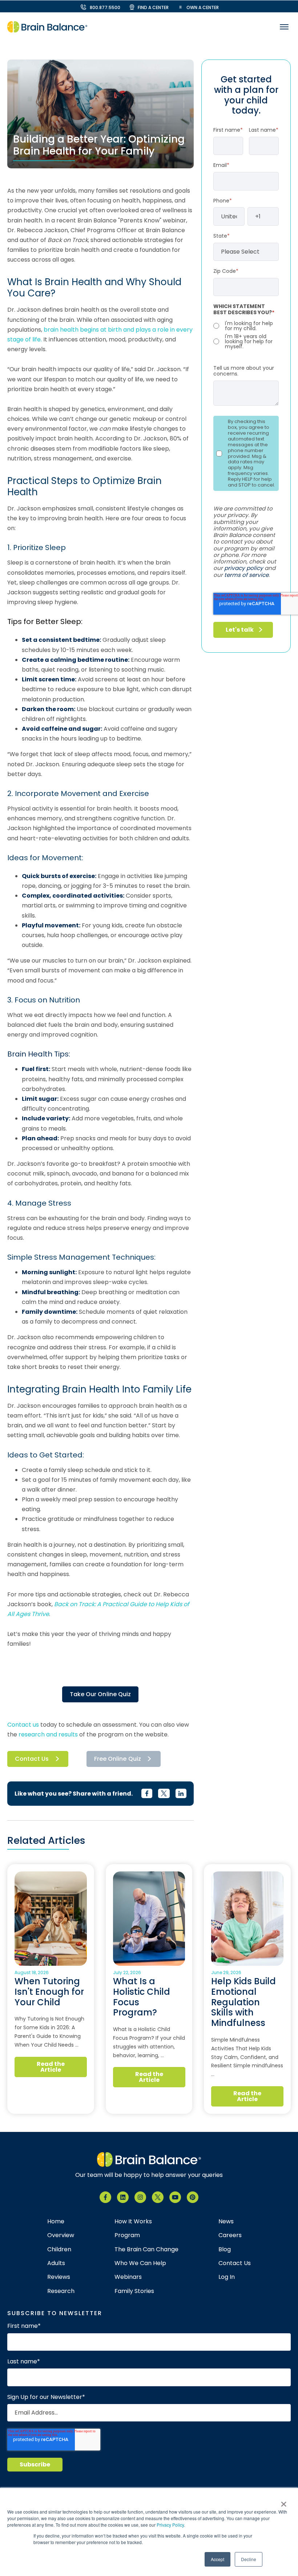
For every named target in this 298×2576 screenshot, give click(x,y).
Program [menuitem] (127, 2235)
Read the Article (51, 2067)
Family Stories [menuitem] (134, 2291)
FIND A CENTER (153, 7)
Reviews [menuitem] (59, 2277)
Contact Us (32, 1759)
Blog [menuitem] (225, 2249)
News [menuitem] (226, 2222)
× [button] (284, 2502)
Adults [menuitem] (56, 2263)
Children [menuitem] (59, 2249)
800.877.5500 (105, 7)
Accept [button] (218, 2559)
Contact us (23, 1725)
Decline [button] (249, 2559)
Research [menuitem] (61, 2291)
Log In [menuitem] (227, 2277)
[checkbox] (246, 335)
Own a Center (203, 7)
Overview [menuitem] (61, 2235)
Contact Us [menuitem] (235, 2263)
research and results (48, 1734)
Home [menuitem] (56, 2222)
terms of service (246, 575)
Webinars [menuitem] (128, 2277)
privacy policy (244, 568)
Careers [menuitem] (230, 2235)
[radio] (246, 326)
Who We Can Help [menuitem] (140, 2263)
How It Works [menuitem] (133, 2222)
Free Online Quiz (118, 1759)
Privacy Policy (170, 2525)
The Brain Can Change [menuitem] (146, 2249)
